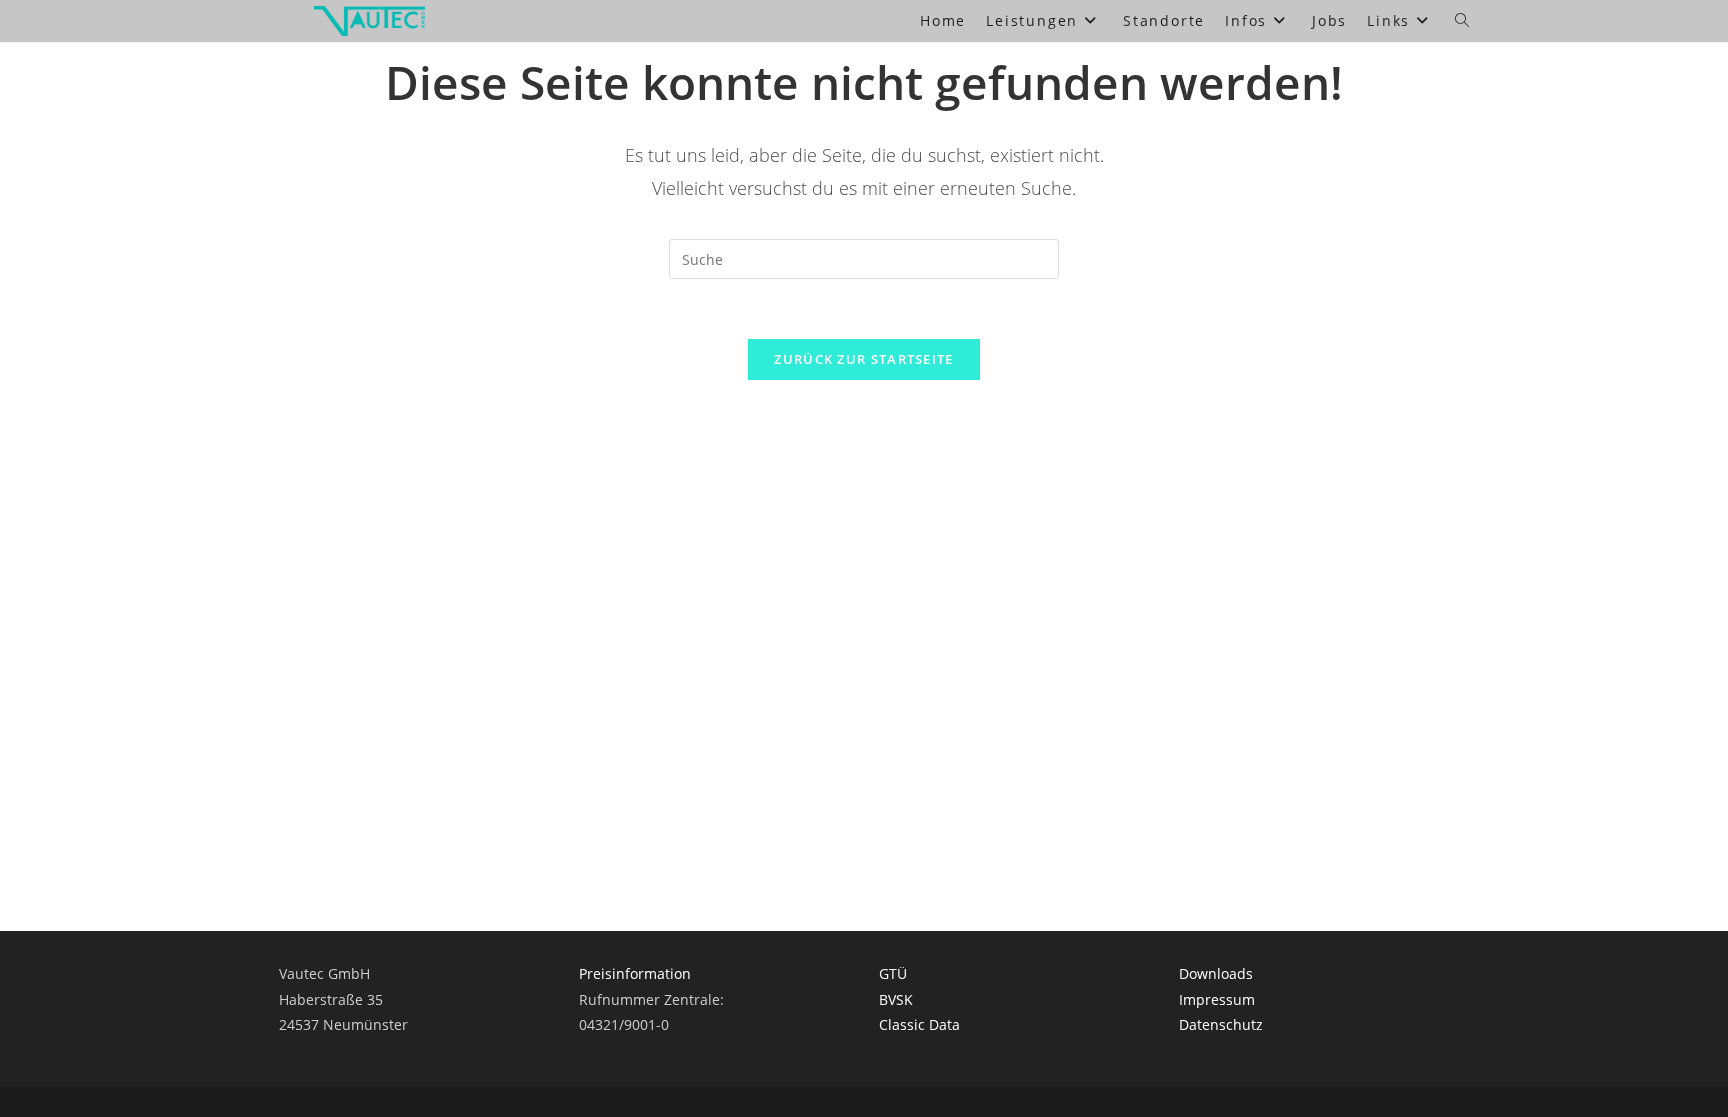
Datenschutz (1221, 1024)
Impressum (1217, 999)
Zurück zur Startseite (863, 359)
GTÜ (893, 973)
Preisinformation (635, 973)
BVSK (896, 999)
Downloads (1216, 973)
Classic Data (919, 1024)
